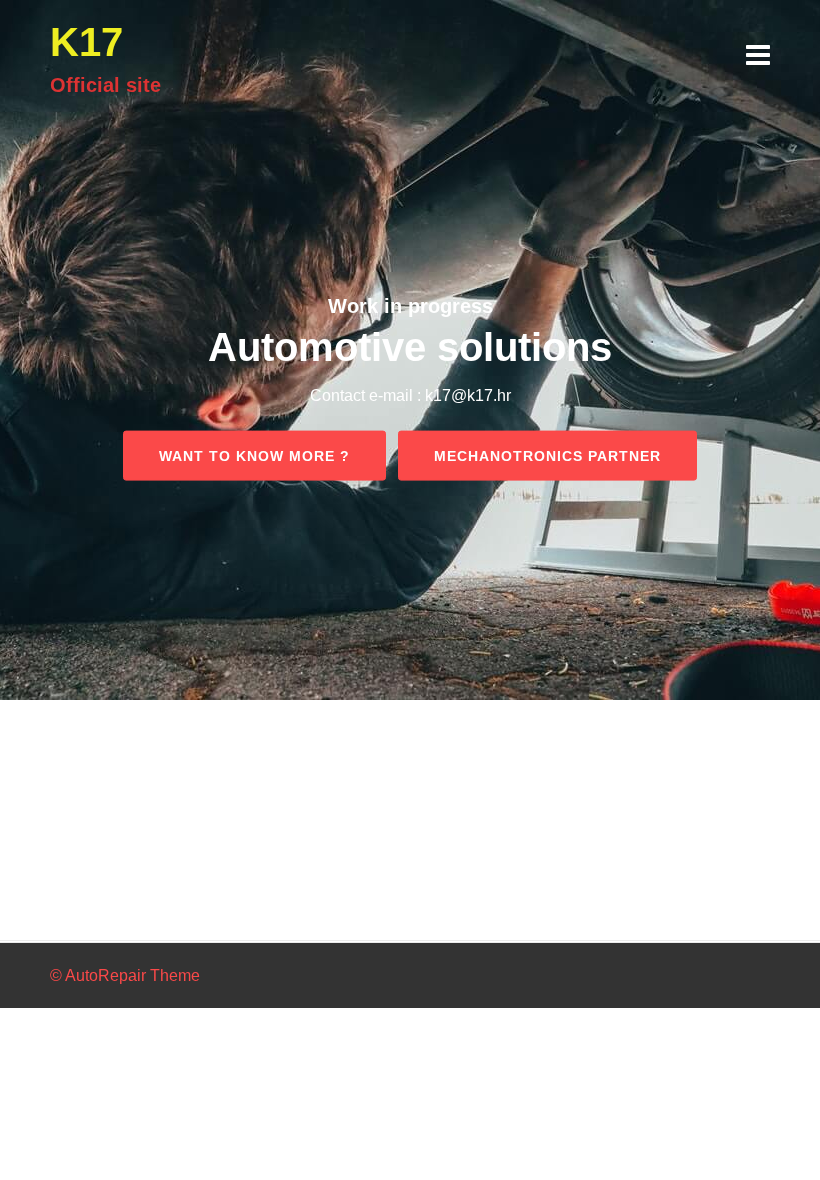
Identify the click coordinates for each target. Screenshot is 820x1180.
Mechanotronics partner (547, 455)
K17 (86, 42)
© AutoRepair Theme (125, 975)
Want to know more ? (254, 455)
